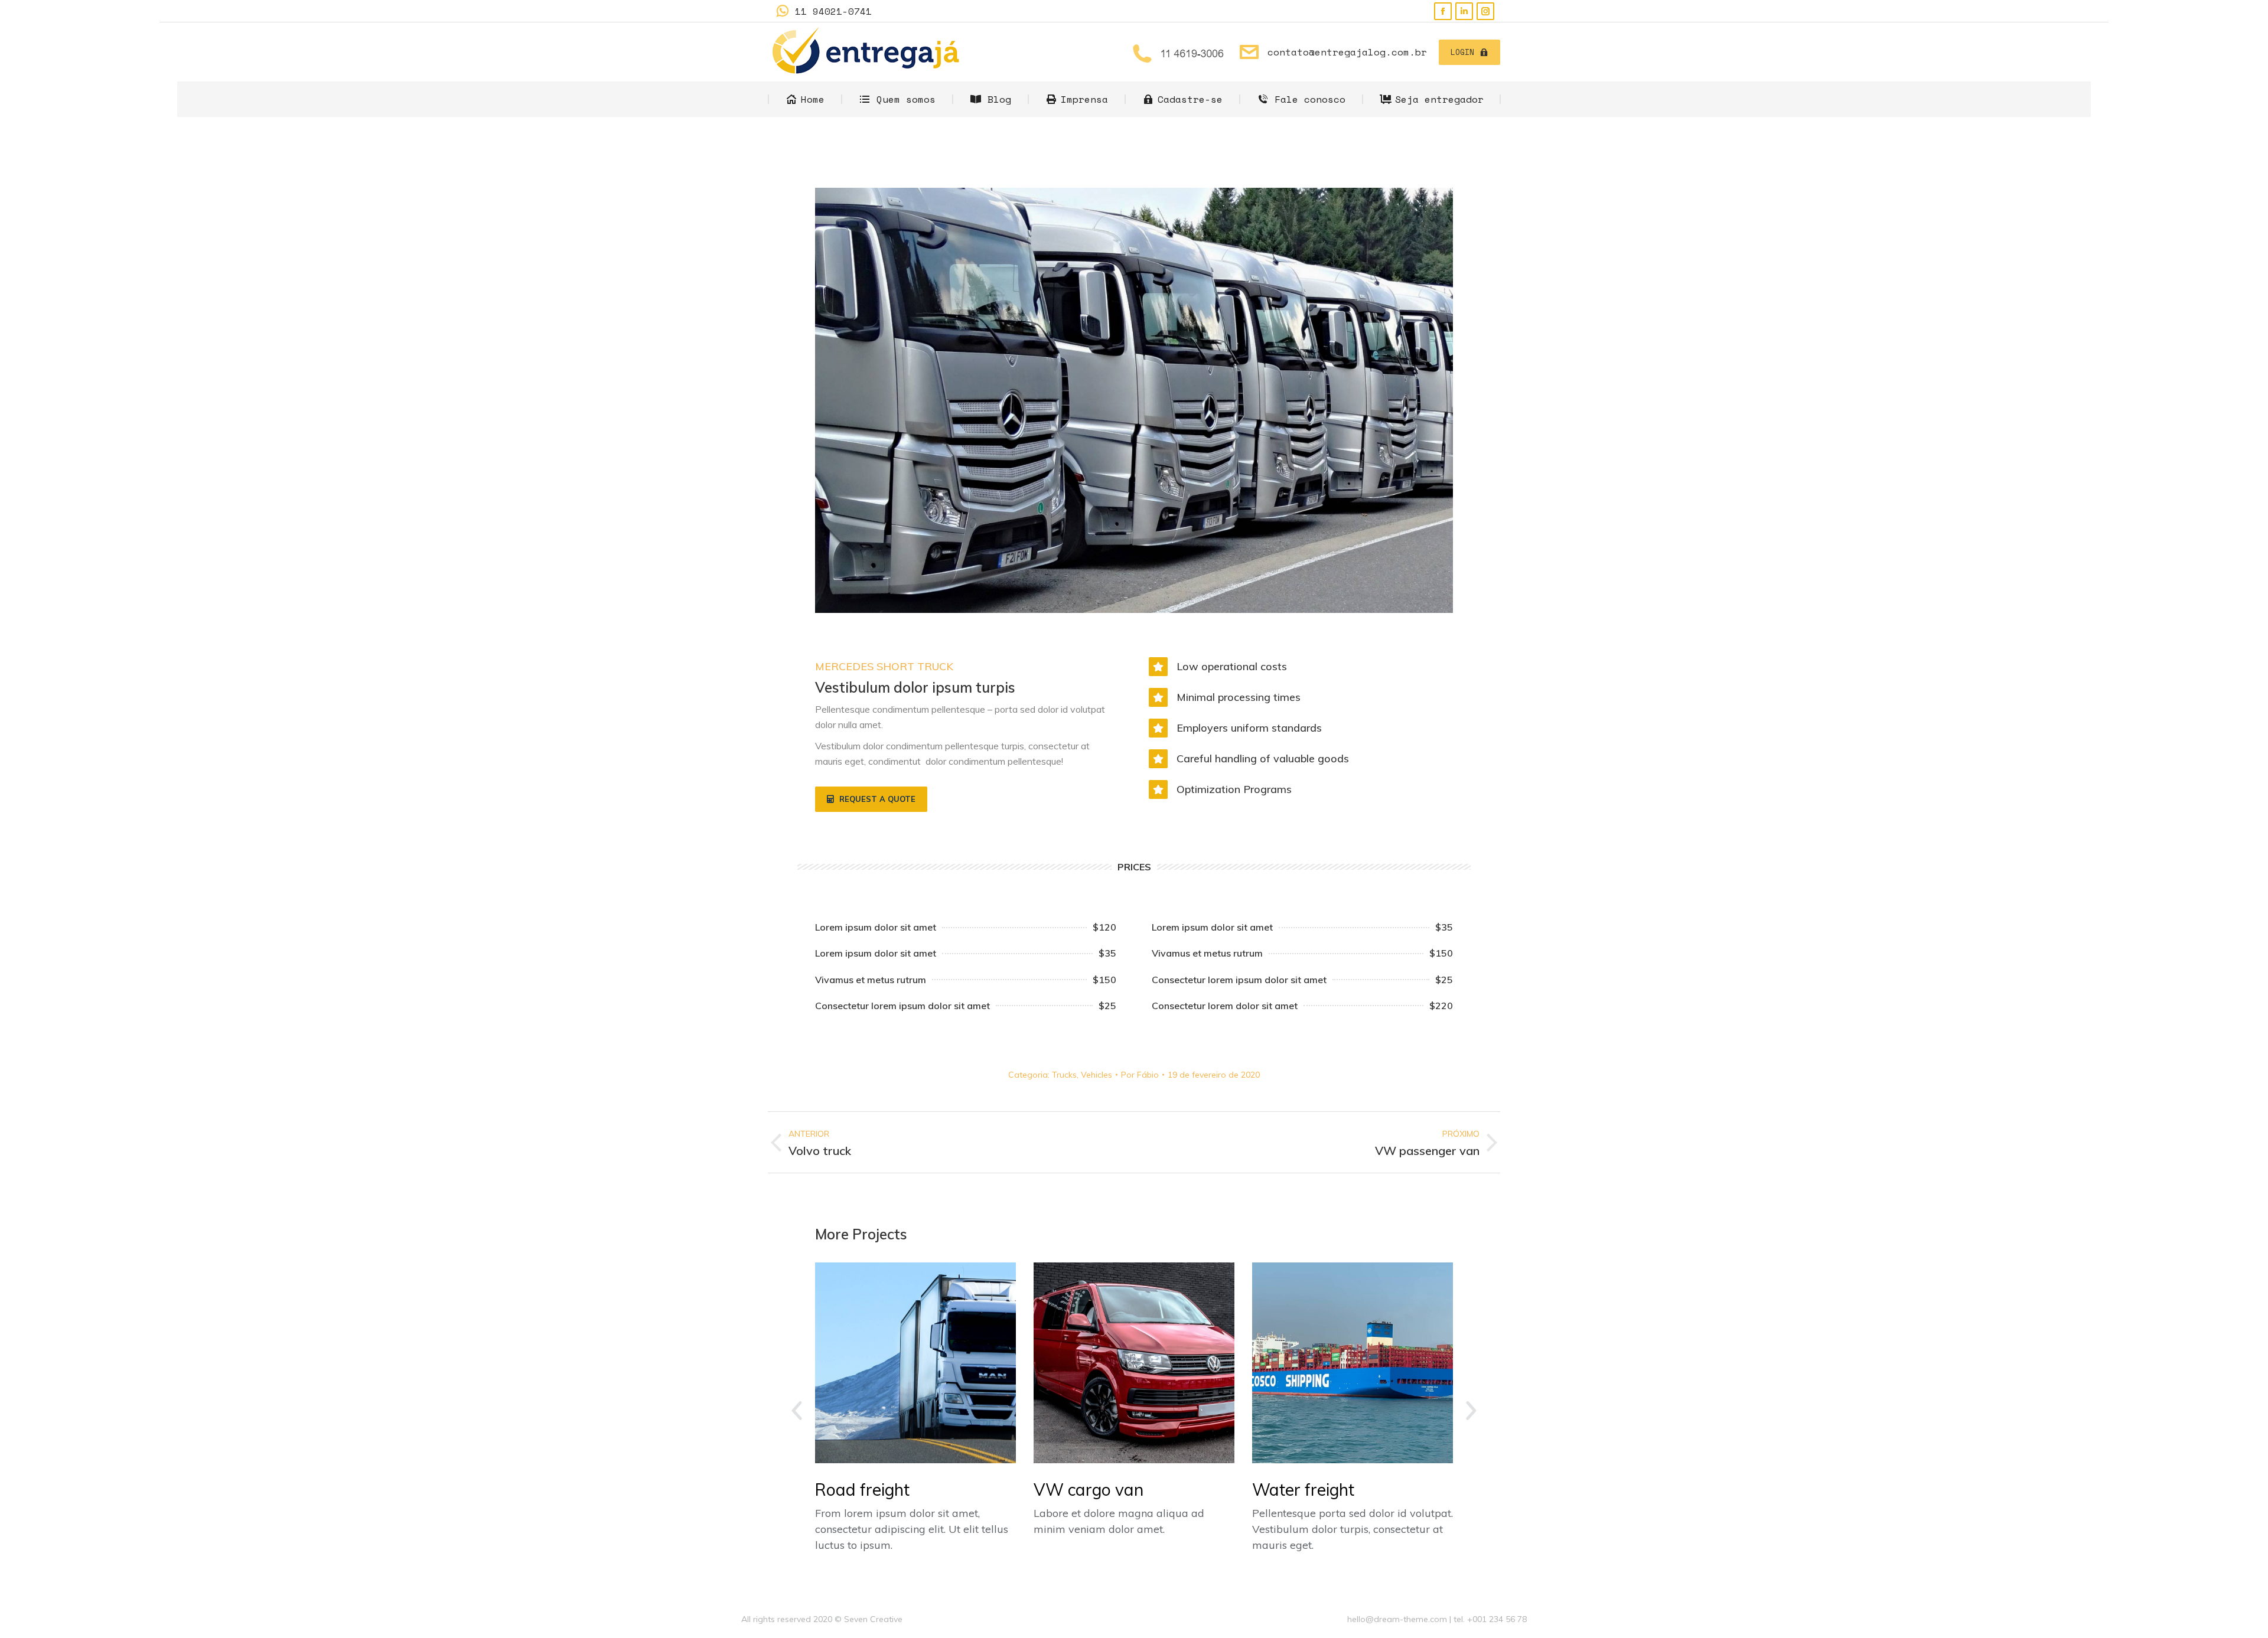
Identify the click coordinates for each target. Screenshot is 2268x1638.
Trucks (1064, 1075)
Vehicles (1096, 1075)
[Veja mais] (915, 1363)
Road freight (862, 1489)
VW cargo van (1089, 1489)
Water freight (1303, 1489)
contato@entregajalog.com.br (1347, 52)
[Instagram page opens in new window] (1485, 11)
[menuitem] (805, 99)
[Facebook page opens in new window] (1443, 11)
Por (1140, 1075)
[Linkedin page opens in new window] (1464, 11)
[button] (871, 800)
